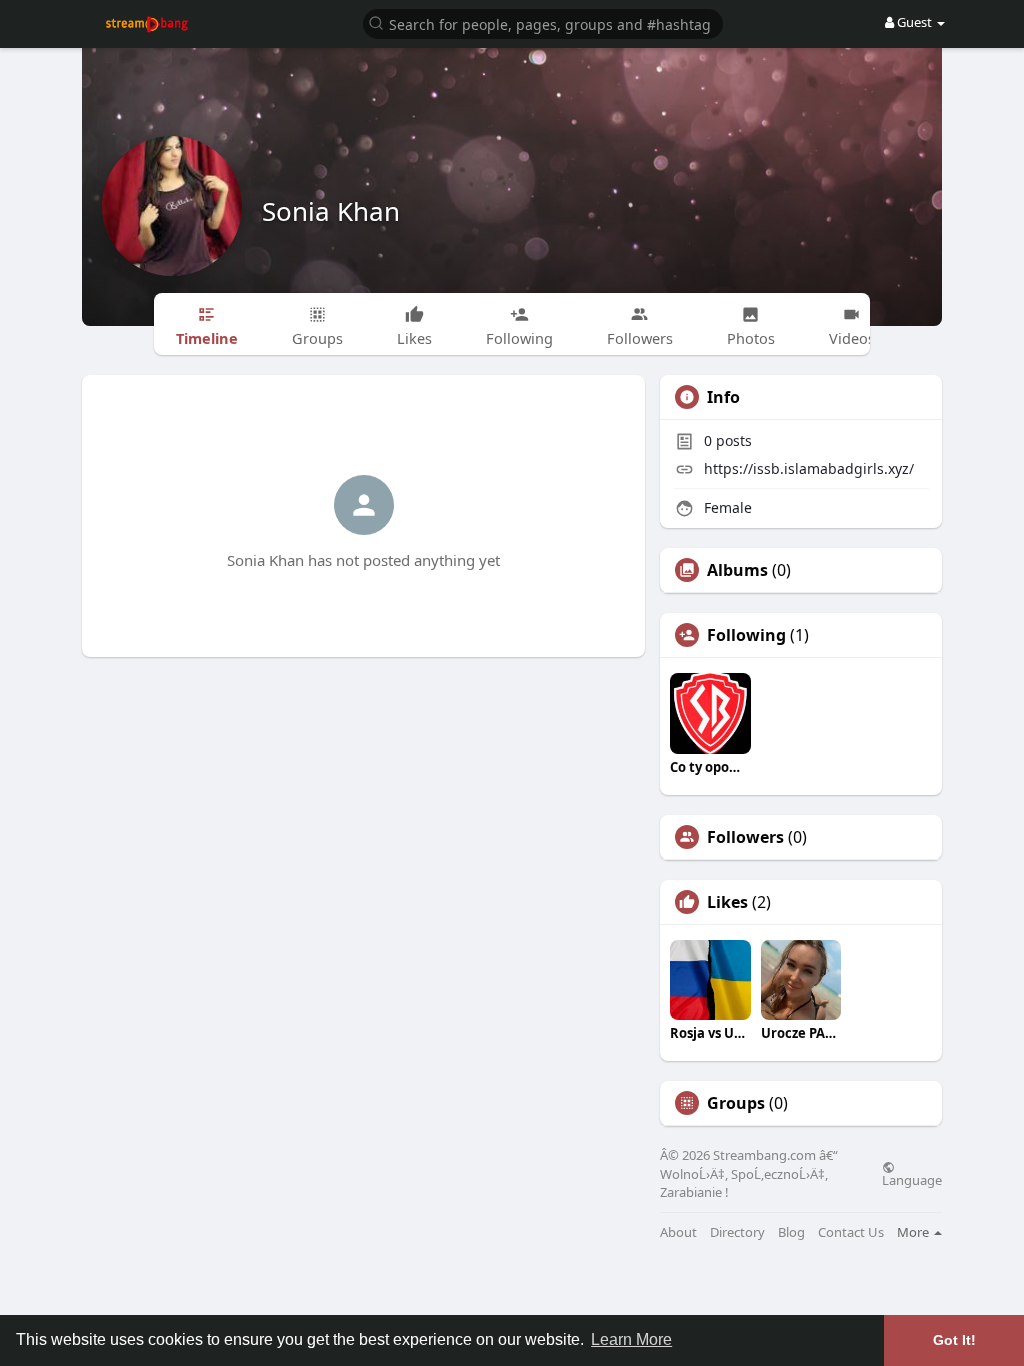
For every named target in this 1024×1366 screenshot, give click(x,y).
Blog (791, 1232)
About (678, 1232)
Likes (727, 902)
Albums (737, 570)
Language (912, 1179)
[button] (543, 22)
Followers (745, 837)
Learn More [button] (631, 1339)
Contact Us (851, 1232)
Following (746, 635)
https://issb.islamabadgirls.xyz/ (809, 468)
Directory (737, 1232)
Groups (736, 1103)
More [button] (914, 1232)
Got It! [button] (954, 1340)
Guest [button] (914, 22)
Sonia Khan (331, 211)
